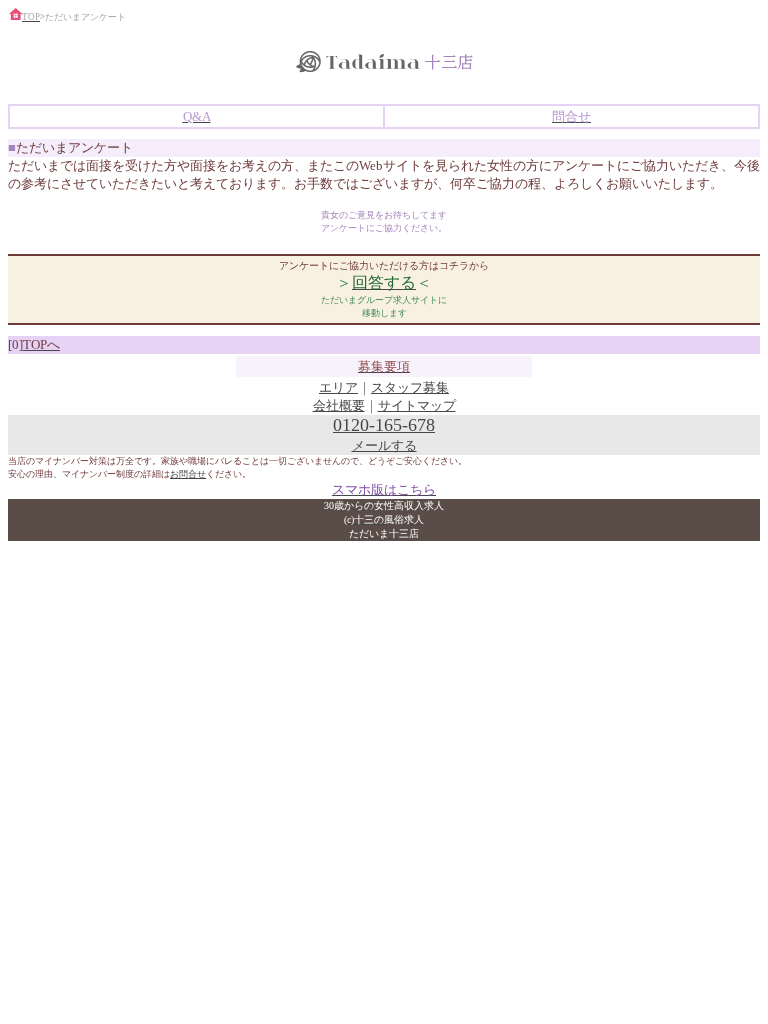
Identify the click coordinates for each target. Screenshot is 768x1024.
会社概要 (339, 405)
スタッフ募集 (410, 387)
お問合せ (188, 474)
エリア (338, 387)
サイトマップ (417, 405)
